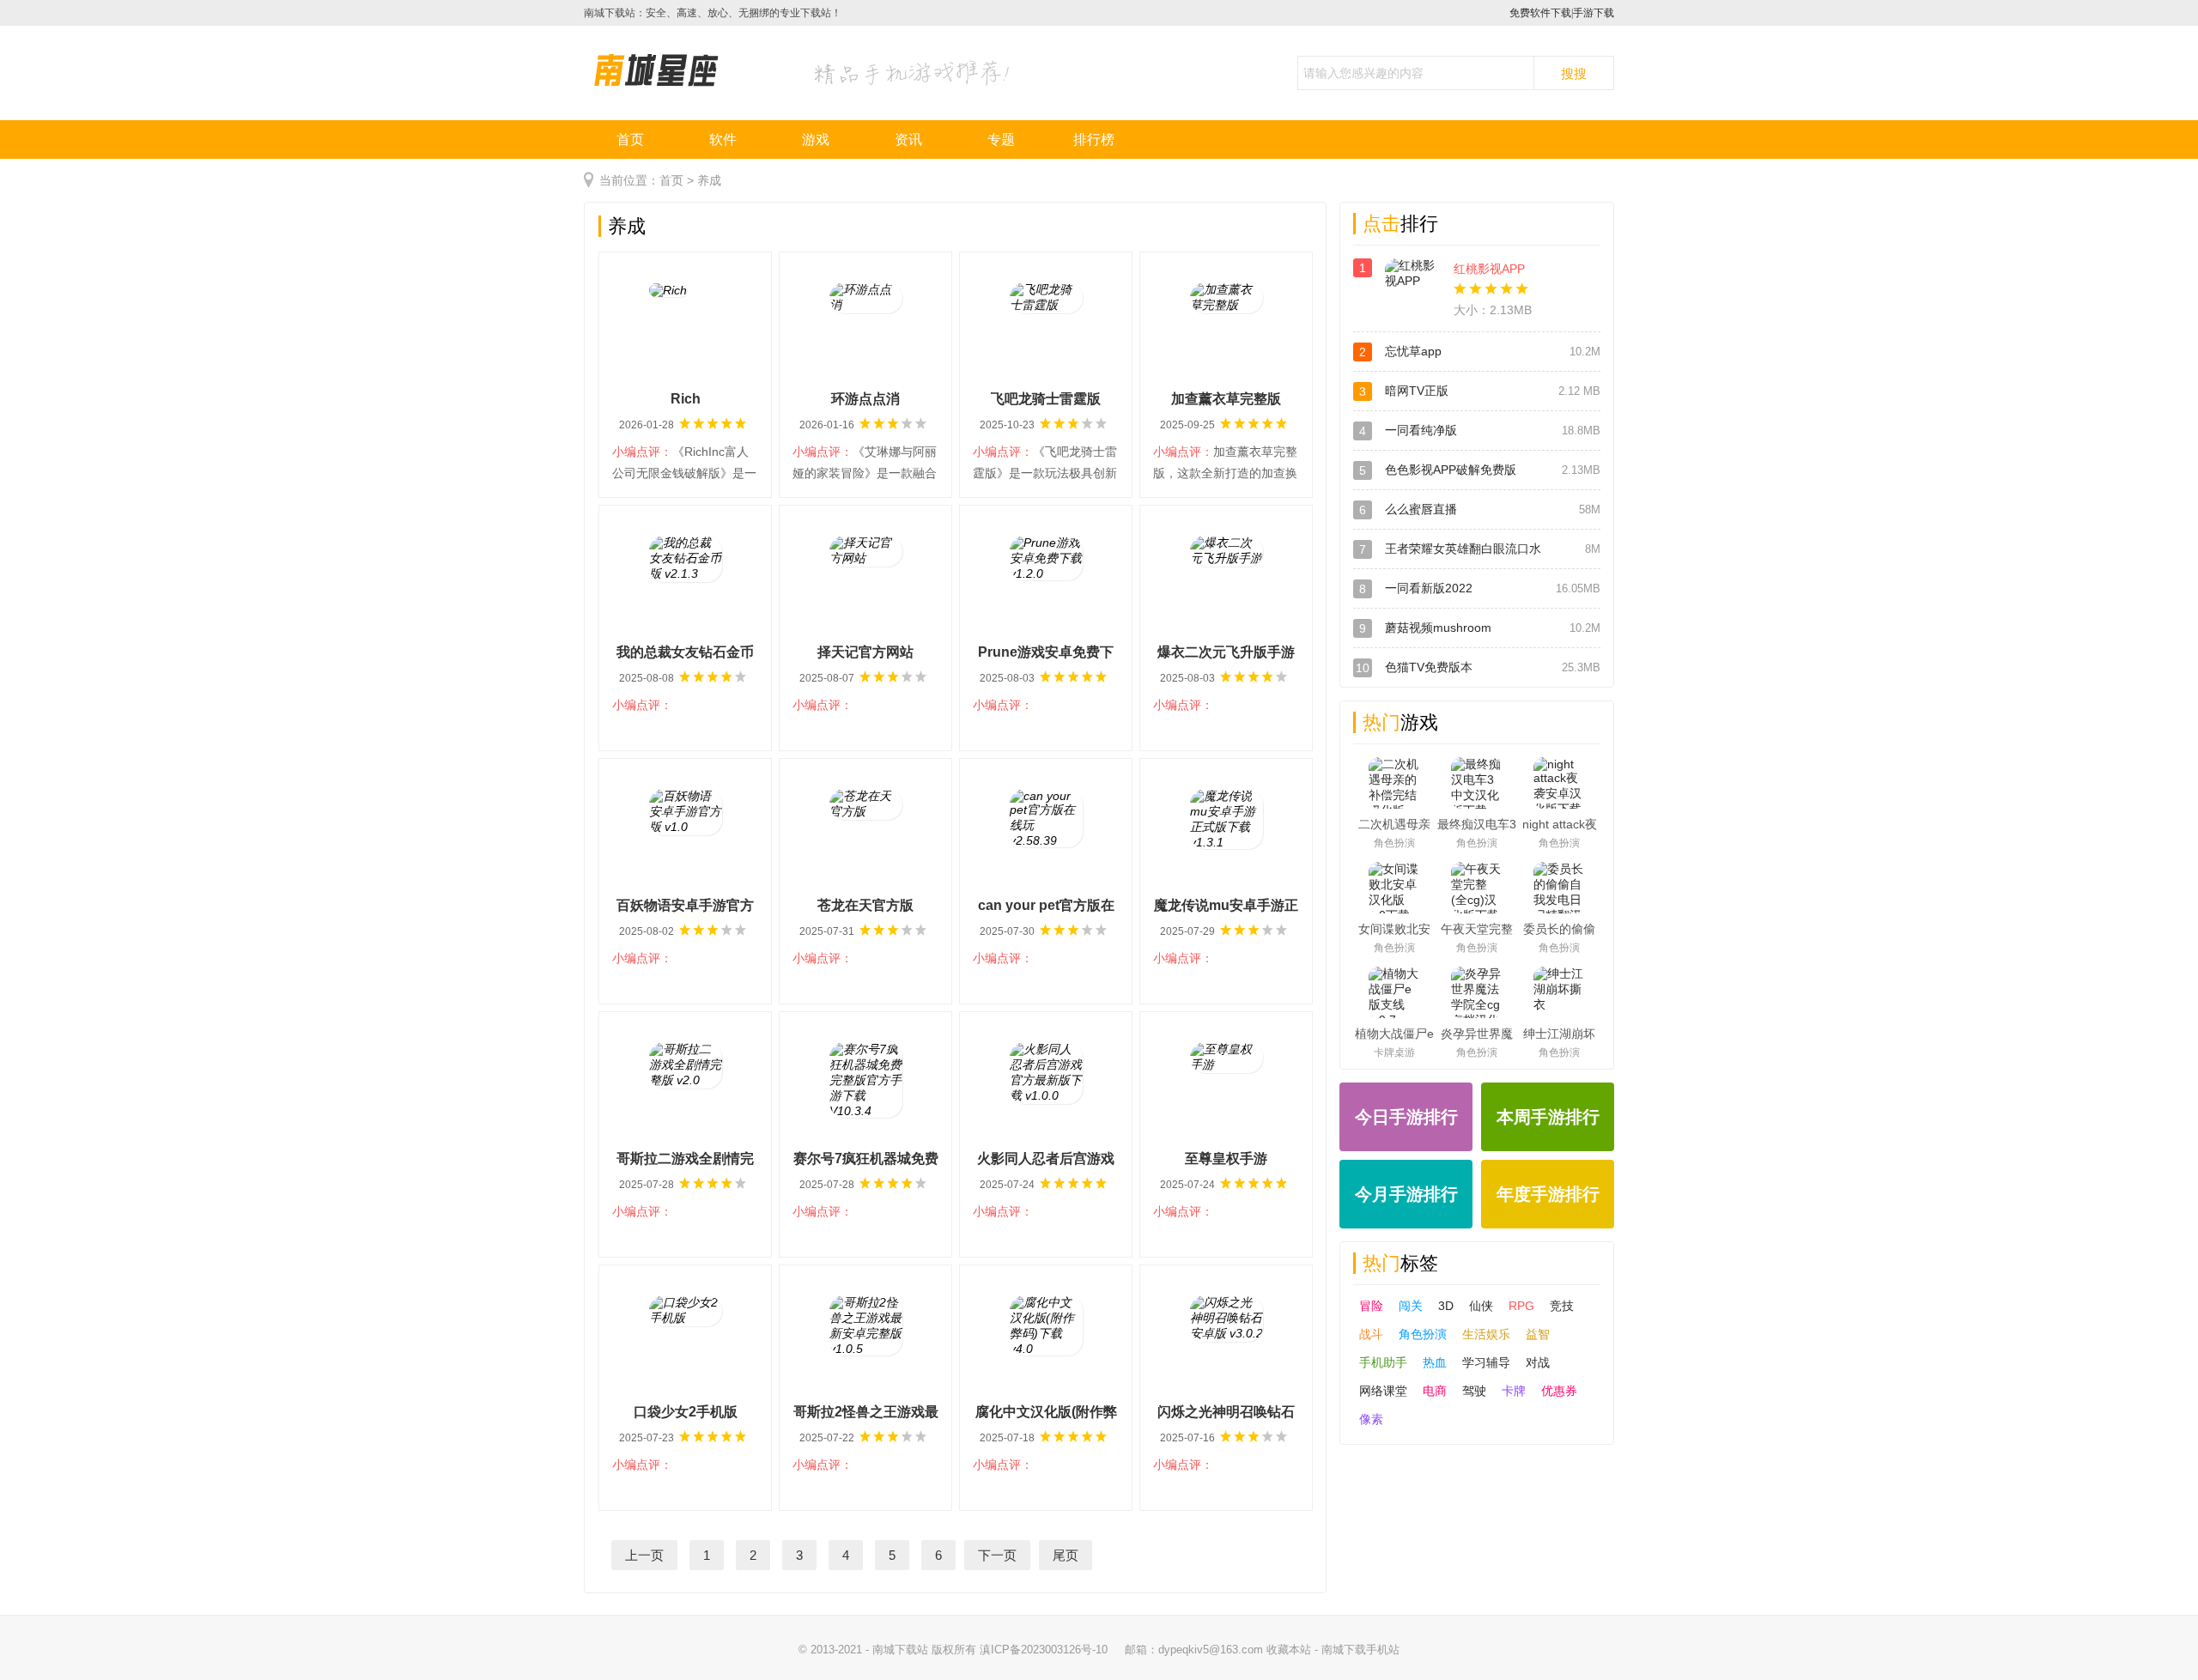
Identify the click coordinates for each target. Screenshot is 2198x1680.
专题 (1001, 139)
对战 (1538, 1362)
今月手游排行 (1406, 1194)
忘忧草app (1413, 351)
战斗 (1371, 1334)
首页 (630, 139)
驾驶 (1474, 1391)
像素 (1371, 1419)
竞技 (1562, 1306)
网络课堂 (1383, 1391)
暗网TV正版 (1417, 391)
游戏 (816, 139)
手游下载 (1594, 13)
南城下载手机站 (1360, 1650)
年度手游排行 (1548, 1194)
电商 (1435, 1391)
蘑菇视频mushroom (1438, 628)
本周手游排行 (1548, 1117)
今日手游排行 (1406, 1117)
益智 (1538, 1334)
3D (1446, 1306)
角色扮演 (1423, 1334)
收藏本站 (1289, 1650)
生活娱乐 (1486, 1334)
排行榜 (1094, 139)
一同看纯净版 (1421, 430)
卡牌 (1514, 1391)
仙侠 (1481, 1306)
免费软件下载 (1540, 13)
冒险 (1371, 1306)
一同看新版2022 (1429, 588)
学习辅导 (1486, 1362)
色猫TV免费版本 (1429, 667)
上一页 (644, 1555)
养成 (709, 180)
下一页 (997, 1555)
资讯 (908, 139)
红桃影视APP (1489, 269)
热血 (1435, 1362)
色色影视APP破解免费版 (1451, 470)
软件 (723, 139)
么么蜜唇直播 (1421, 509)
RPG (1521, 1306)
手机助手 (1383, 1362)
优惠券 (1559, 1391)
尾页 (1066, 1555)
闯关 (1411, 1306)
